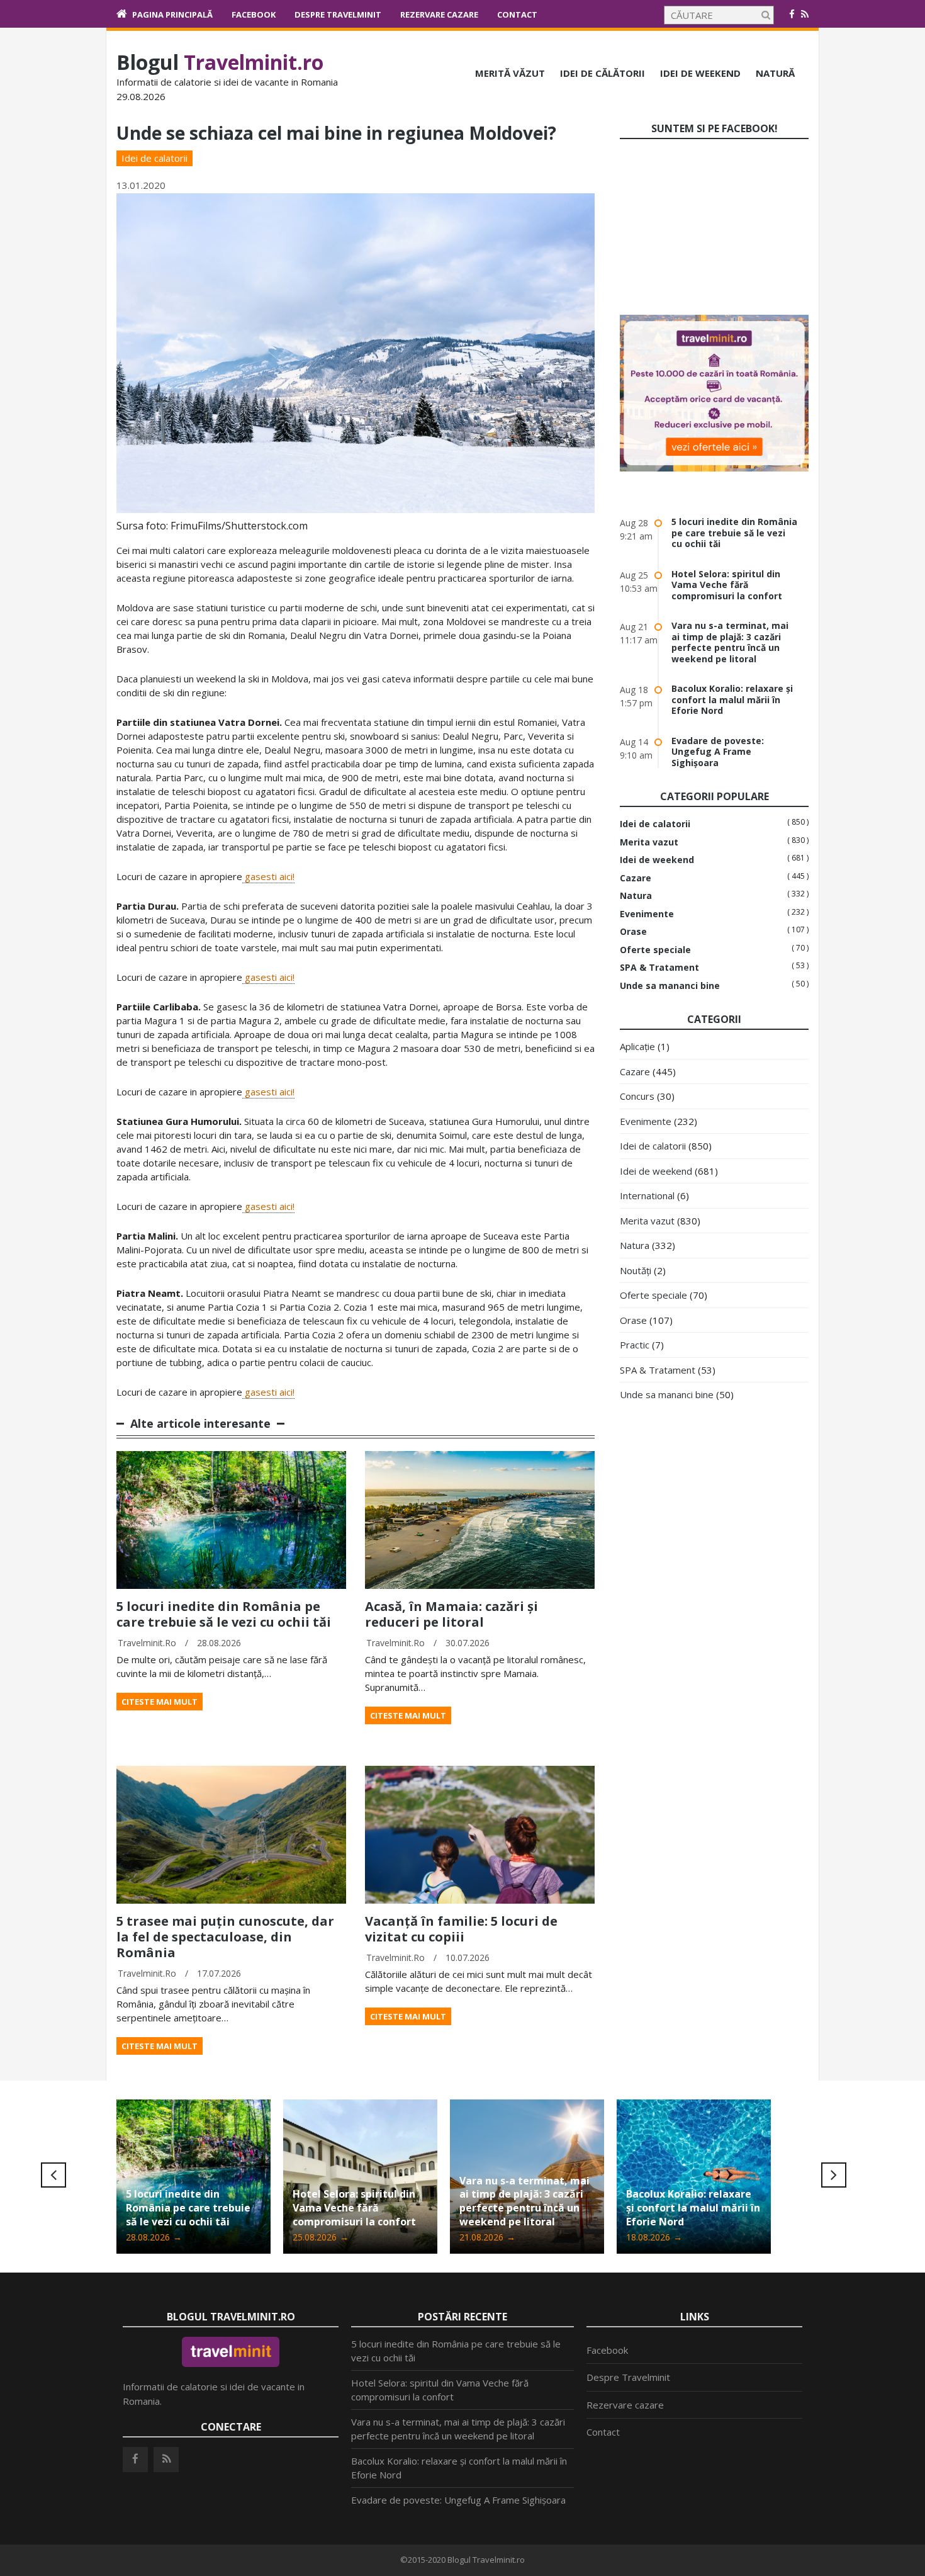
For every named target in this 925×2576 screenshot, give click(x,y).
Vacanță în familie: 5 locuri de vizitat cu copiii (461, 1929)
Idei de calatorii (154, 158)
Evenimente (647, 914)
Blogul (220, 62)
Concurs (637, 1096)
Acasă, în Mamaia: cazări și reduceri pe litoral (451, 1614)
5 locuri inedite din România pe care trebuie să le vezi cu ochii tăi (224, 1614)
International (647, 1195)
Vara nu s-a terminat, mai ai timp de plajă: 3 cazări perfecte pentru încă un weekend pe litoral (730, 642)
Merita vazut (649, 842)
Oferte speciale (655, 950)
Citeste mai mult (160, 1702)
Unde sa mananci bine (670, 986)
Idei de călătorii (603, 73)
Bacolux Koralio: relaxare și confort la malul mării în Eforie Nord (732, 699)
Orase (633, 932)
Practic (635, 1345)
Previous (53, 2175)
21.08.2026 (321, 2237)
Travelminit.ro (147, 1643)
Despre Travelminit (338, 14)
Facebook (254, 14)
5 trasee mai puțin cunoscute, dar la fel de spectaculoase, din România (225, 1937)
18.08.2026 (487, 2237)
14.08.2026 (654, 2237)
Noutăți (636, 1270)
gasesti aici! (268, 876)
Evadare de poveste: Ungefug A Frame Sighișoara (718, 752)
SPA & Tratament (659, 968)
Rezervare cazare (439, 14)
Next (834, 2175)
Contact (517, 14)
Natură (775, 73)
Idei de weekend (700, 73)
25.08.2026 (154, 2237)
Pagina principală (172, 14)
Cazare (636, 878)
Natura (636, 896)
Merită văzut (510, 73)
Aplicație (637, 1046)
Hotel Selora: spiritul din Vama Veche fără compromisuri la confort (727, 585)
